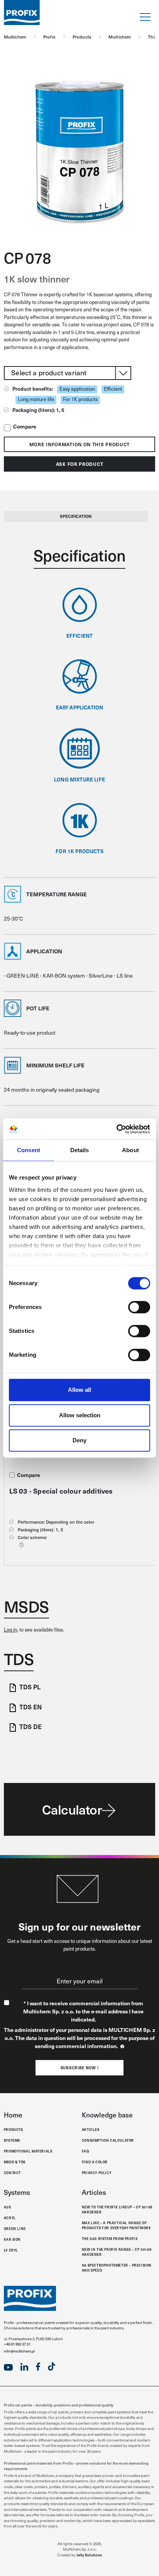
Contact (12, 2173)
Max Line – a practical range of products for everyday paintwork (117, 2225)
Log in (10, 1630)
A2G (8, 2207)
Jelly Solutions (89, 2555)
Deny (79, 1440)
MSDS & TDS (15, 2162)
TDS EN (30, 1707)
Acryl (10, 2218)
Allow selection (80, 1415)
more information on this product (79, 444)
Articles (91, 2129)
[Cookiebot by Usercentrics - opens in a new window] (116, 1129)
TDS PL (30, 1687)
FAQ (85, 2151)
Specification (76, 516)
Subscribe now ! (80, 2068)
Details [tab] (80, 1150)
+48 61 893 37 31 (17, 2344)
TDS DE (30, 1726)
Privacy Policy (96, 2173)
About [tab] (130, 1150)
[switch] (139, 1307)
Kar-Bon (12, 2239)
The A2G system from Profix (110, 2238)
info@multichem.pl (19, 2351)
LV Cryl (11, 2250)
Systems (12, 2140)
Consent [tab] (29, 1150)
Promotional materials (28, 2151)
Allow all (79, 1390)
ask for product (80, 464)
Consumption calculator (108, 2140)
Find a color (95, 2162)
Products (14, 2129)
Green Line (15, 2228)
